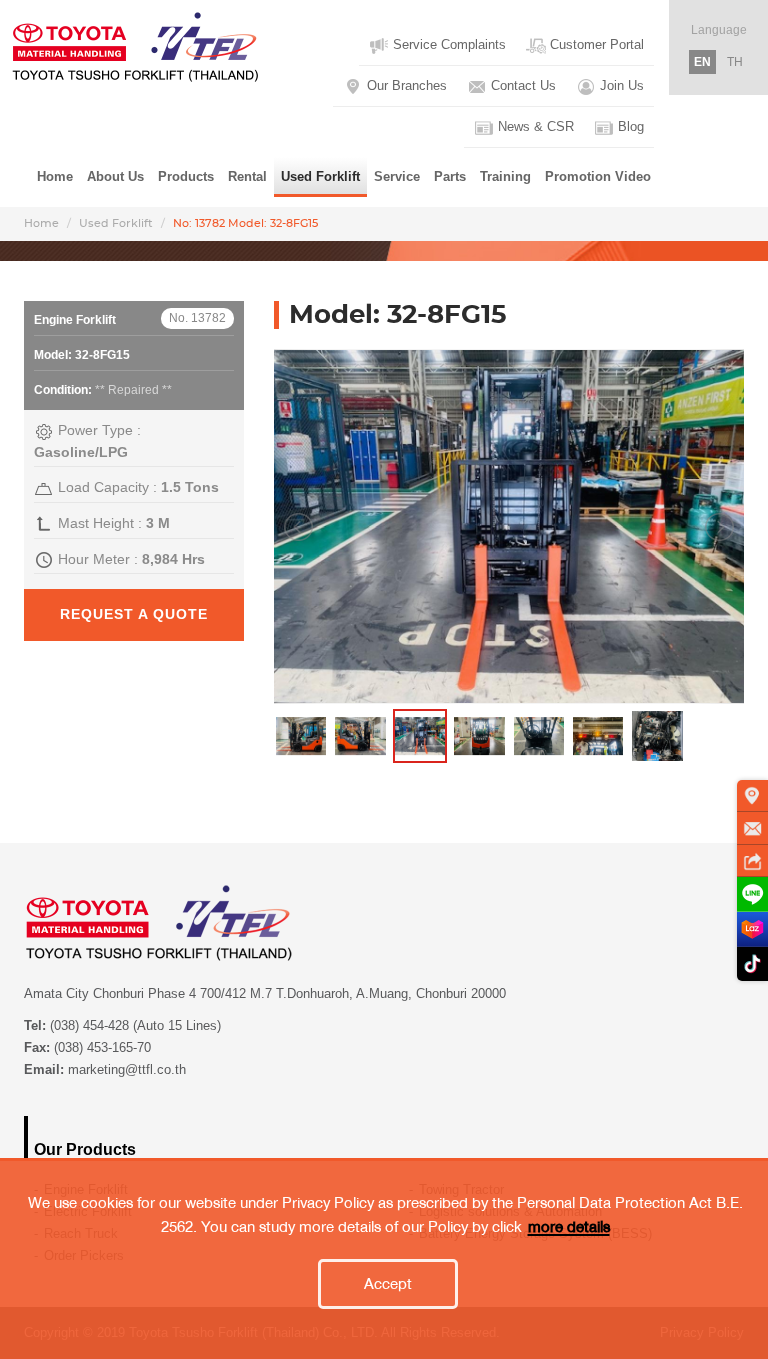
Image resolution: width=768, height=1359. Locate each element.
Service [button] (397, 176)
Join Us (620, 85)
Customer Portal (595, 44)
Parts (450, 176)
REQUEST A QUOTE (134, 614)
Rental (247, 176)
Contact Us (521, 85)
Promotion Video (598, 176)
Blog (629, 126)
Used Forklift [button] (320, 176)
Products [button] (186, 176)
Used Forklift (116, 223)
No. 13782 (197, 318)
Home (55, 176)
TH (735, 62)
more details (569, 1227)
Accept (388, 1284)
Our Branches (405, 85)
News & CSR (534, 126)
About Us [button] (115, 176)
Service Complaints (447, 44)
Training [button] (505, 176)
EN (702, 62)
